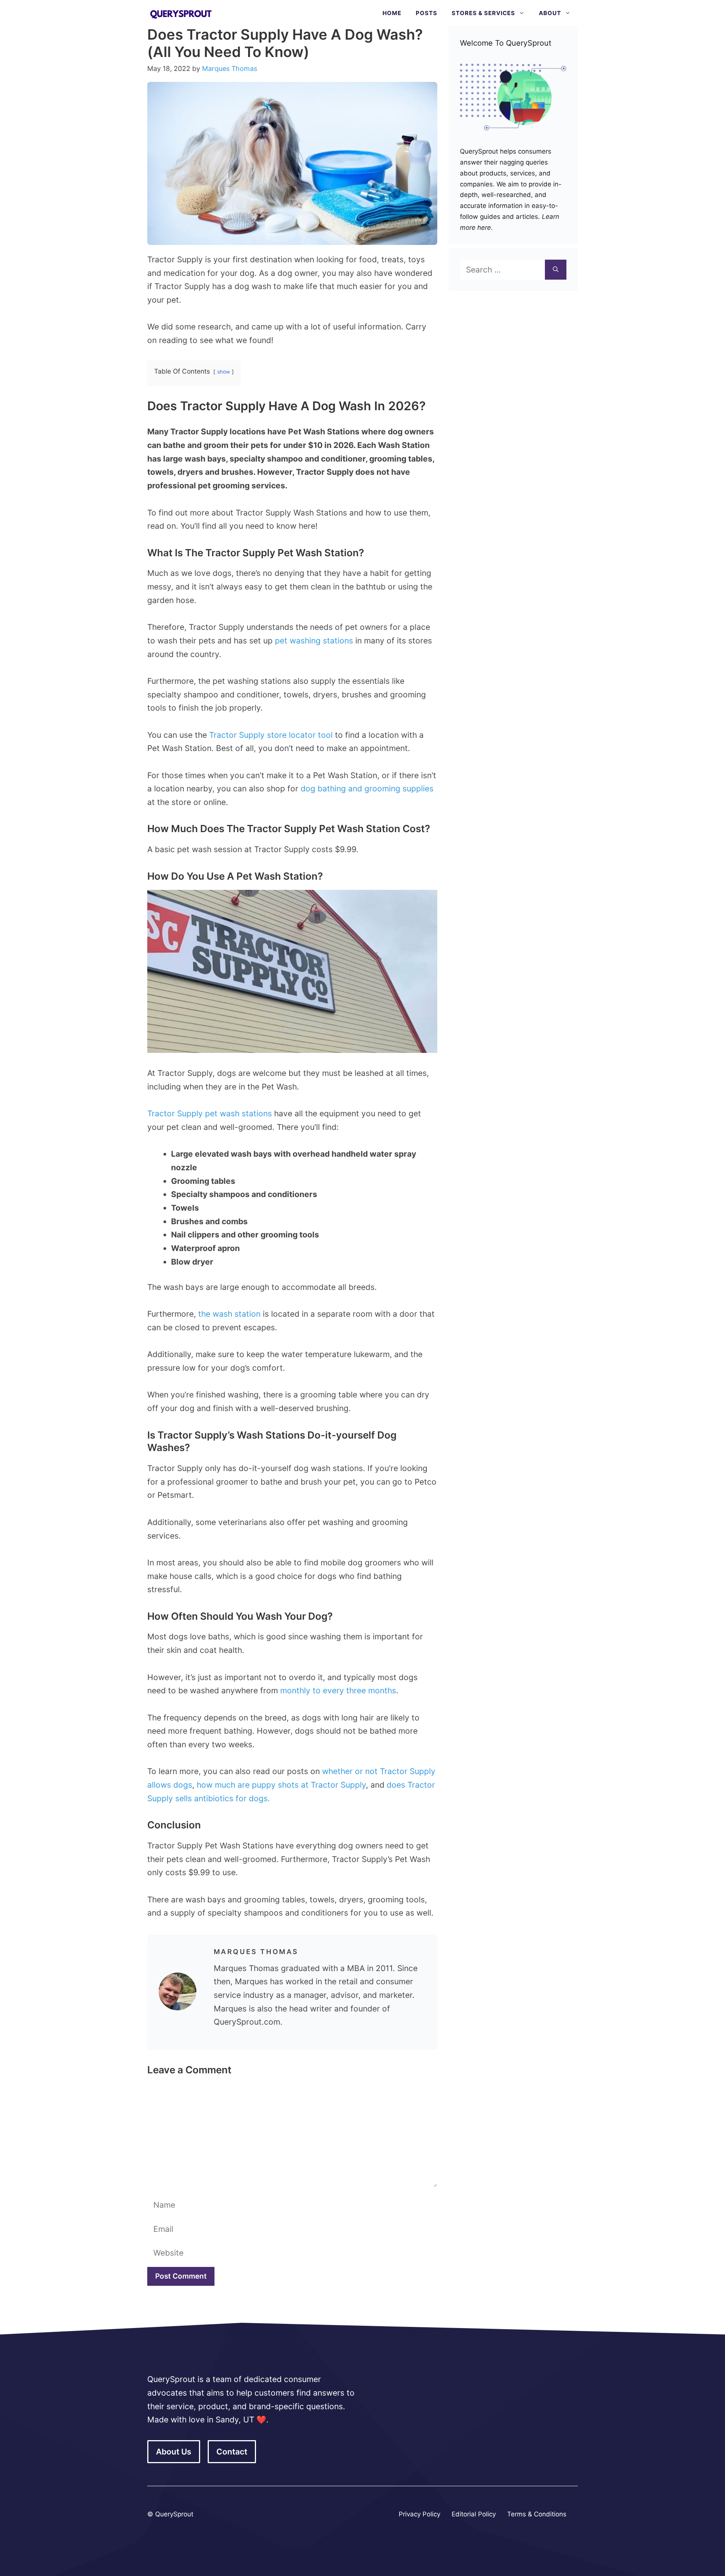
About (550, 13)
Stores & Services (483, 13)
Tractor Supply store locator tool (271, 735)
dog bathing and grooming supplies (367, 789)
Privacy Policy (420, 2514)
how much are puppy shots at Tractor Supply (281, 1785)
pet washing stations (314, 641)
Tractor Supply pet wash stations (210, 1113)
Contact (232, 2452)
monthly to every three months (338, 1690)
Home (392, 13)
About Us (174, 2452)
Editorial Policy (474, 2514)
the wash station (229, 1314)
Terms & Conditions (537, 2514)
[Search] (556, 270)
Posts (427, 13)
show (224, 372)
